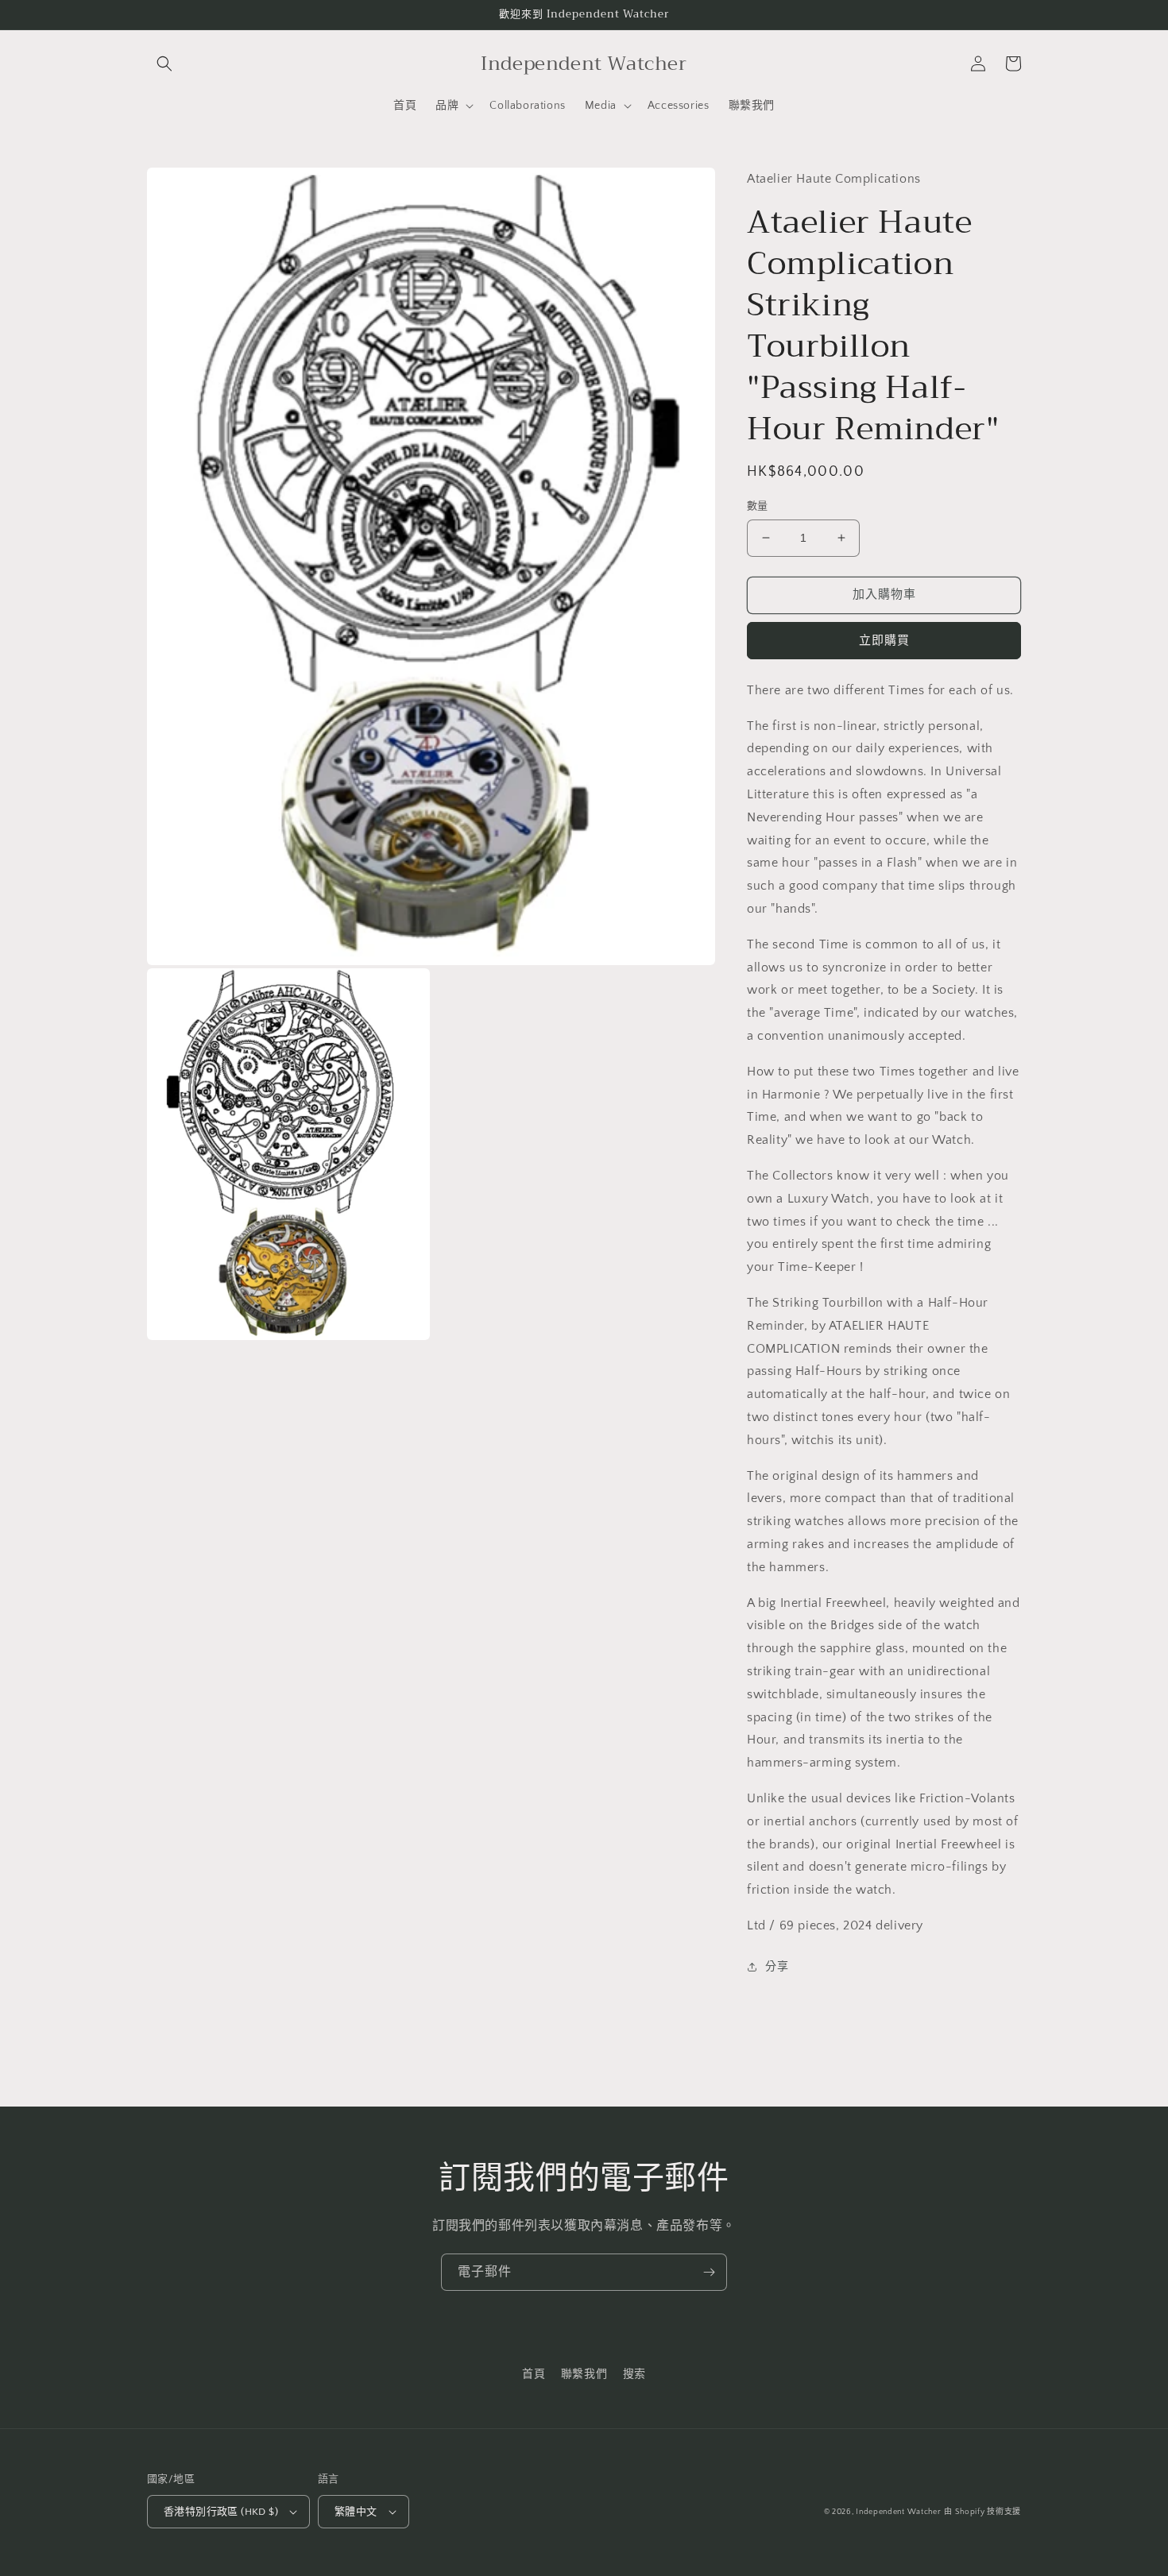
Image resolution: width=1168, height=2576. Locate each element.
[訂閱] (709, 2272)
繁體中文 (356, 2512)
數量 (758, 506)
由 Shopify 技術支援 (982, 2512)
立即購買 (884, 641)
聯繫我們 (584, 2374)
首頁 (534, 2374)
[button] (164, 64)
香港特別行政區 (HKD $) (221, 2512)
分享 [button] (777, 1967)
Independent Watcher (898, 2512)
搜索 (634, 2374)
